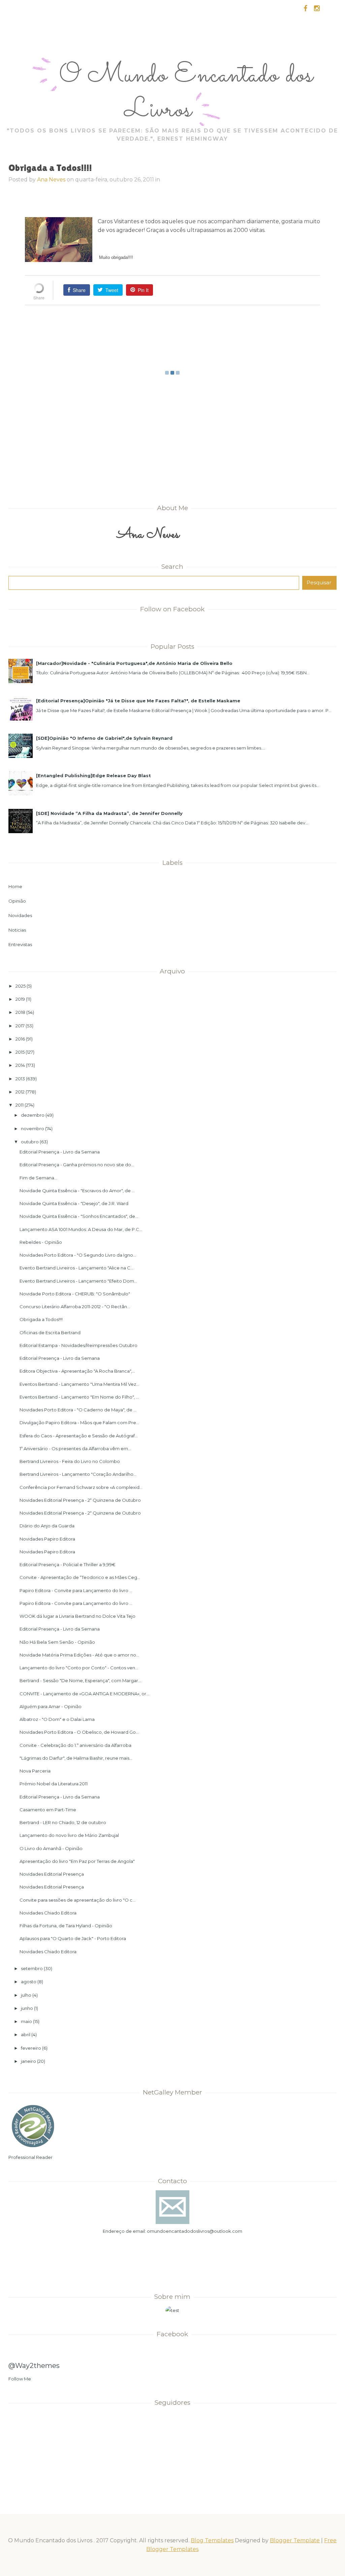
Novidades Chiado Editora (48, 1913)
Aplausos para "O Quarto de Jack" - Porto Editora (73, 1938)
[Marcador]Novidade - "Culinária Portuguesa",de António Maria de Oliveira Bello (134, 663)
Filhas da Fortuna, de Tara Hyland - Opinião (66, 1926)
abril (26, 2035)
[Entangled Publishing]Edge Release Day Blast (93, 775)
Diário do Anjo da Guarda (47, 1526)
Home (15, 886)
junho (27, 2008)
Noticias (17, 930)
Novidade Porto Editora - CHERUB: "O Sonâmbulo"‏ (75, 1294)
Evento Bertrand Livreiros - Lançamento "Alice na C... (76, 1268)
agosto (29, 1982)
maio (26, 2021)
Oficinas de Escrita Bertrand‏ (50, 1333)
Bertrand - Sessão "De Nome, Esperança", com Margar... (80, 1680)
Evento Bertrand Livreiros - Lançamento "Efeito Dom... (78, 1281)
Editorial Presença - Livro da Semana (60, 1152)
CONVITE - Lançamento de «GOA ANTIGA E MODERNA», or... (84, 1694)
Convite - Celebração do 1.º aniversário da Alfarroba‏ (75, 1745)
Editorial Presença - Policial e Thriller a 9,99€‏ (68, 1564)
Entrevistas (20, 944)
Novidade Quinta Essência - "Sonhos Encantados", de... (79, 1216)
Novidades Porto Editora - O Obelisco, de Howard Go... (79, 1732)
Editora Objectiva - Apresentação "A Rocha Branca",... (77, 1371)
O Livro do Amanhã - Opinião (51, 1848)
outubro (30, 1142)
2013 (20, 1079)
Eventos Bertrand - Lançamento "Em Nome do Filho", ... (79, 1397)
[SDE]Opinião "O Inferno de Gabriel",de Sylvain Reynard (104, 738)
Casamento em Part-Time (48, 1810)
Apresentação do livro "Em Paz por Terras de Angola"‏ (77, 1861)
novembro (33, 1129)
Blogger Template (295, 2540)
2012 (20, 1092)
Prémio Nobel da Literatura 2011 (54, 1784)
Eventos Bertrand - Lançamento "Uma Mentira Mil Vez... (79, 1384)
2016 (20, 1039)
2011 (20, 1105)
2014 (20, 1065)
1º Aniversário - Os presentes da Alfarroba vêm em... (75, 1448)
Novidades (20, 915)
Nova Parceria (35, 1771)
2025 (21, 986)
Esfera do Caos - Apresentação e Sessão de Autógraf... (79, 1436)
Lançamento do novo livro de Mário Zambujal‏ (69, 1835)
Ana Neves (51, 180)
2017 (20, 1026)
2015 (20, 1052)
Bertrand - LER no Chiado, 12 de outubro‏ (63, 1822)
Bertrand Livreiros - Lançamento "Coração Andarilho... (78, 1474)
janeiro (28, 2061)
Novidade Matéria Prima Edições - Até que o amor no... (79, 1655)
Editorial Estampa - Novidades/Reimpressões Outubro (79, 1345)
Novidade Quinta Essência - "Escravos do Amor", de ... (77, 1191)
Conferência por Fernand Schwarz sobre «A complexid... (81, 1487)
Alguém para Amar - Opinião (51, 1706)
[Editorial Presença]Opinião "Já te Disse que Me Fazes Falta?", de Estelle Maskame (138, 701)
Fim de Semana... (38, 1178)
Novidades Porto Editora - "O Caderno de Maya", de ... (78, 1410)
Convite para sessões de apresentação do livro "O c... (77, 1900)
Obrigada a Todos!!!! (41, 1319)
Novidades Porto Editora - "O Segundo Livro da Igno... (78, 1255)
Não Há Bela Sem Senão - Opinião (57, 1642)
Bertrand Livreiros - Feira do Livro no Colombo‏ (70, 1461)
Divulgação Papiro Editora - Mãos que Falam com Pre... (79, 1423)
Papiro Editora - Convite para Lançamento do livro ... (76, 1590)
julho (26, 1995)
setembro (32, 1968)
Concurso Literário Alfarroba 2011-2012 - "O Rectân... (75, 1307)
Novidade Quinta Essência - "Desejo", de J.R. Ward (74, 1203)
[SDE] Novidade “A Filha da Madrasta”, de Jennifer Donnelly (109, 813)
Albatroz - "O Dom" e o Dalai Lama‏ (57, 1719)
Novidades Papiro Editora (47, 1539)
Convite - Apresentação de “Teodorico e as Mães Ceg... (80, 1577)
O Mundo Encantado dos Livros (186, 93)
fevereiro (31, 2048)
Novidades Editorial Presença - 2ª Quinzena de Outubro (80, 1500)
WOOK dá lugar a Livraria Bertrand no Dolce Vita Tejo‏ (77, 1616)
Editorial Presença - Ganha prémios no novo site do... (77, 1165)
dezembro (33, 1115)
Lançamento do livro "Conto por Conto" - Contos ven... (79, 1668)
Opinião (17, 901)
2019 (20, 999)
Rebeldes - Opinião (41, 1242)
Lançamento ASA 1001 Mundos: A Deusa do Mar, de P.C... (81, 1229)
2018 (20, 1012)
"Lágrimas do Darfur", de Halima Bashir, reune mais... (76, 1758)
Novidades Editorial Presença (52, 1874)
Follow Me (20, 2379)
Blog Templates (212, 2540)
